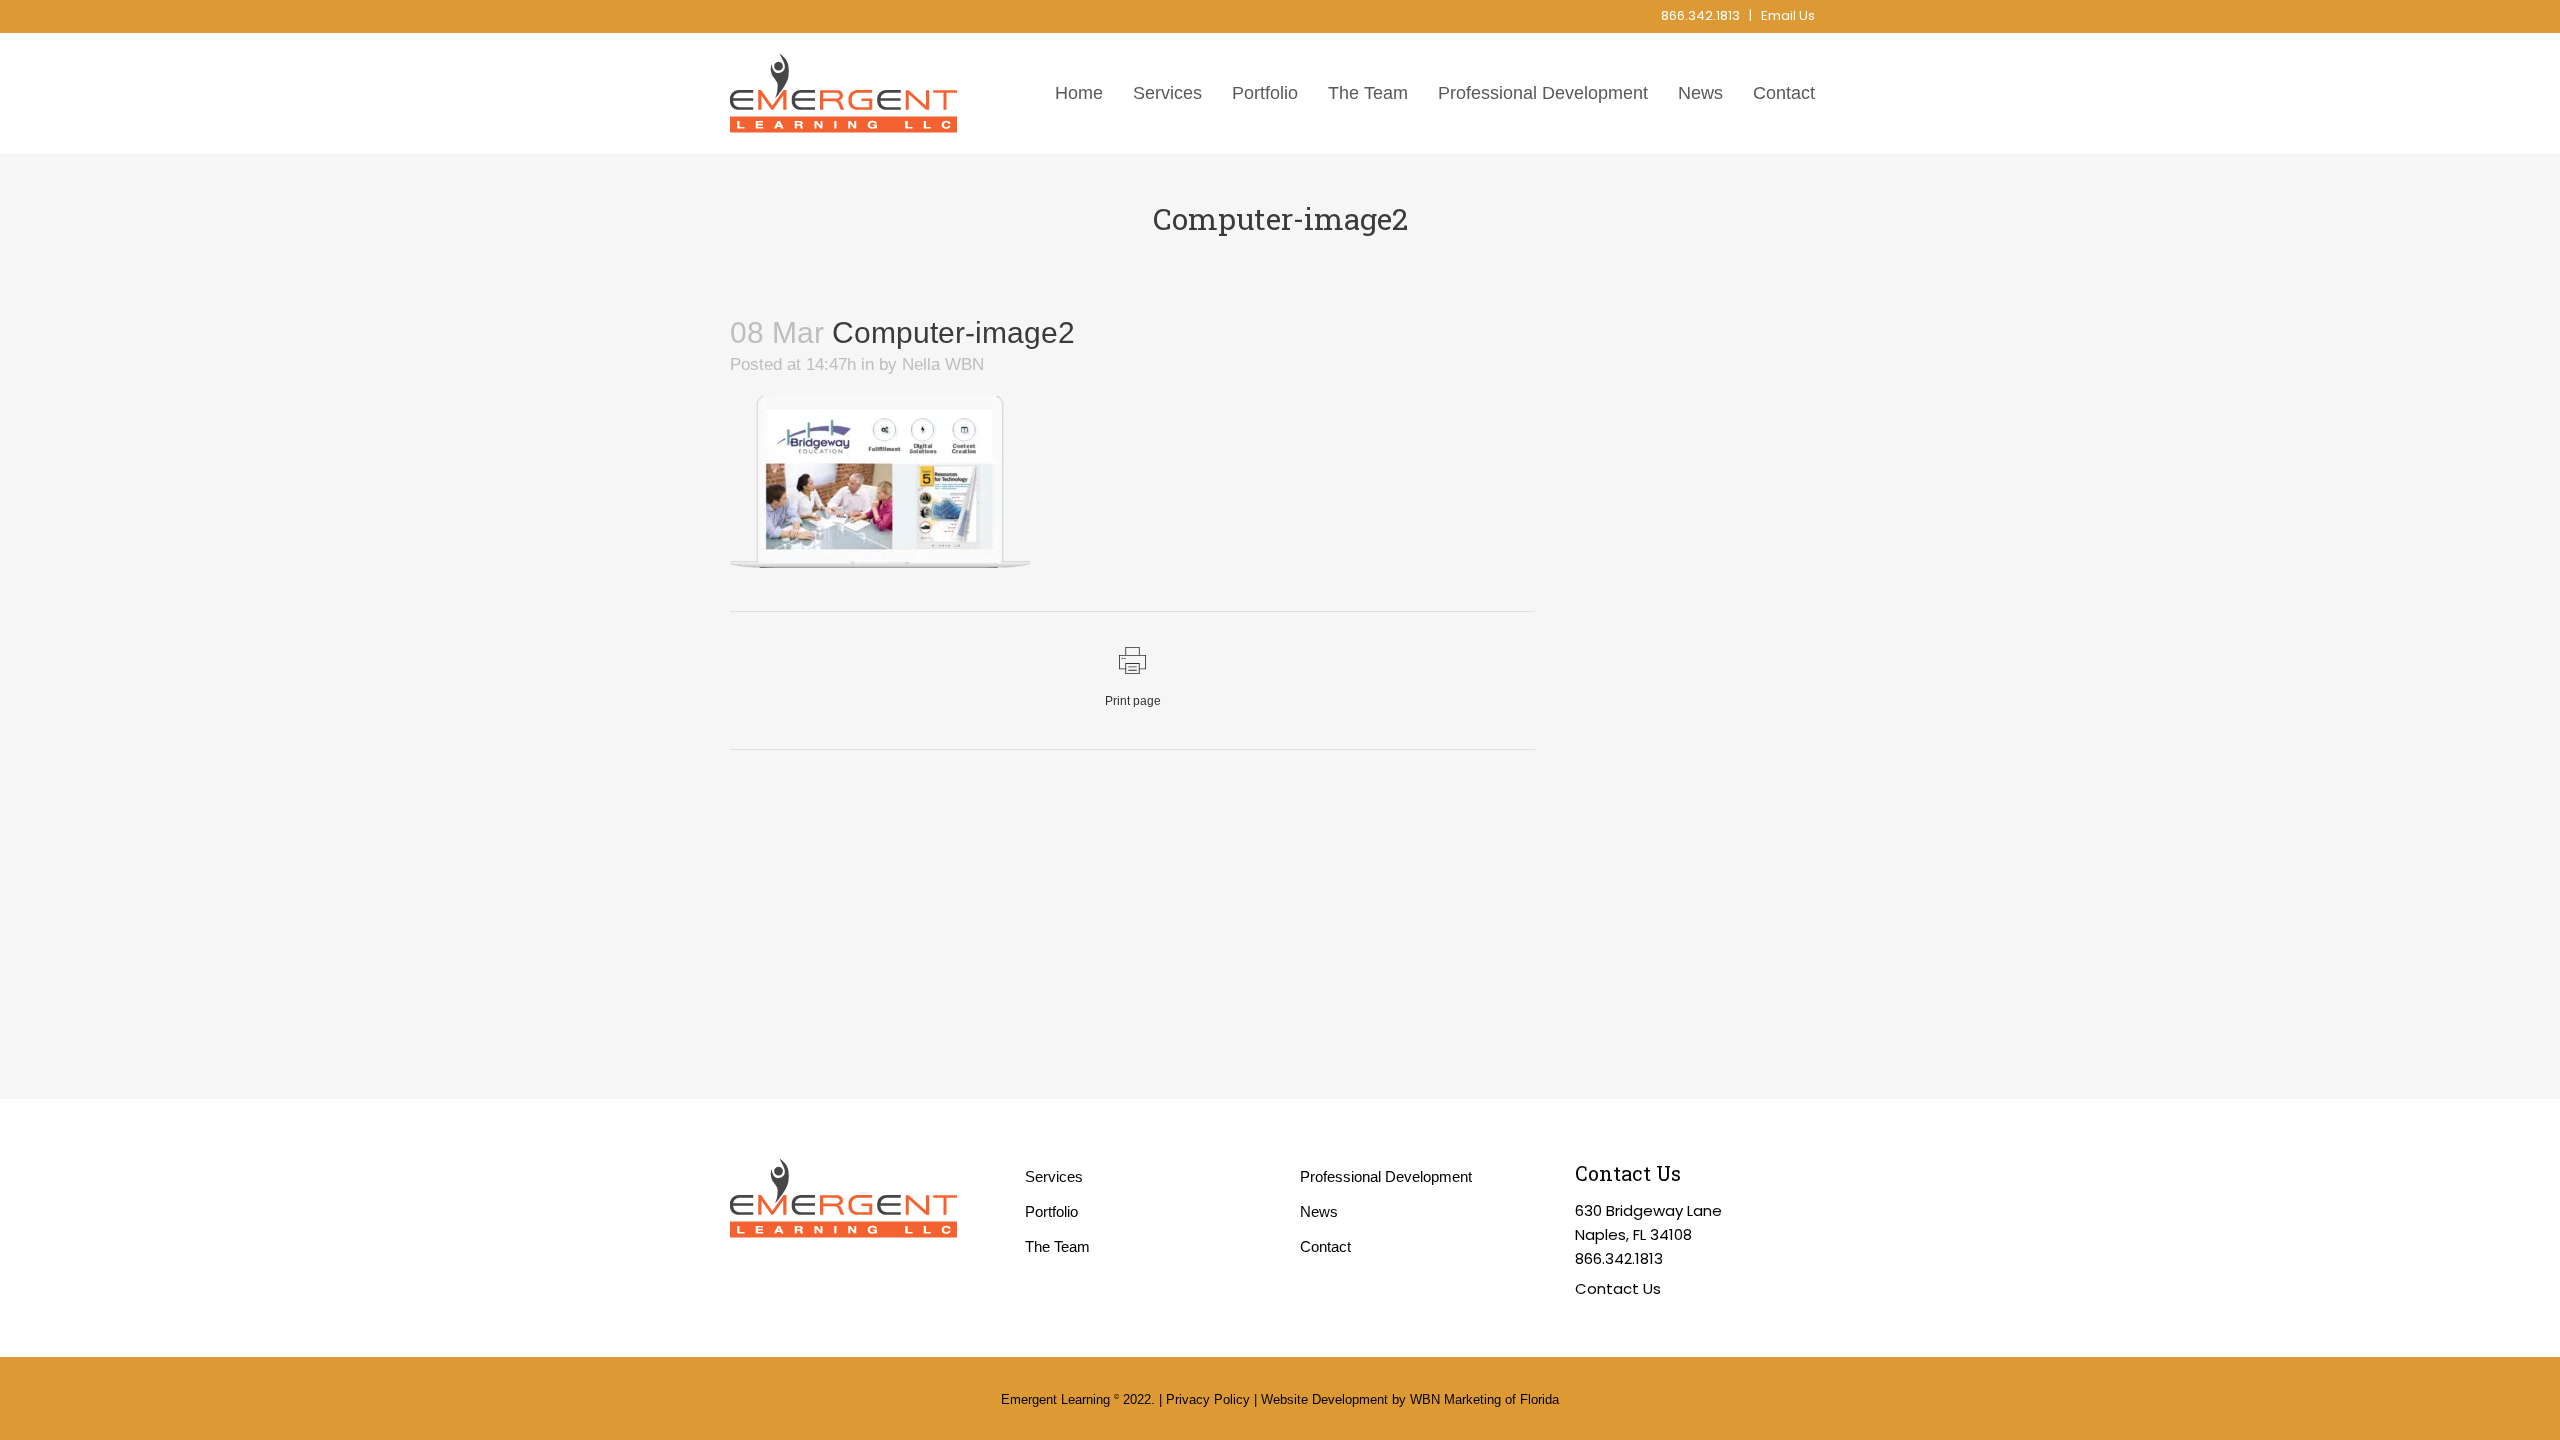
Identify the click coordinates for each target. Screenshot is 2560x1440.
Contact (1325, 1246)
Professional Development (1386, 1176)
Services (1054, 1176)
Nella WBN (943, 364)
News (1319, 1211)
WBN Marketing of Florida (1484, 1399)
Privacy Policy (1208, 1399)
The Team (1057, 1246)
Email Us (1788, 15)
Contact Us (1618, 1288)
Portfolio (1051, 1211)
